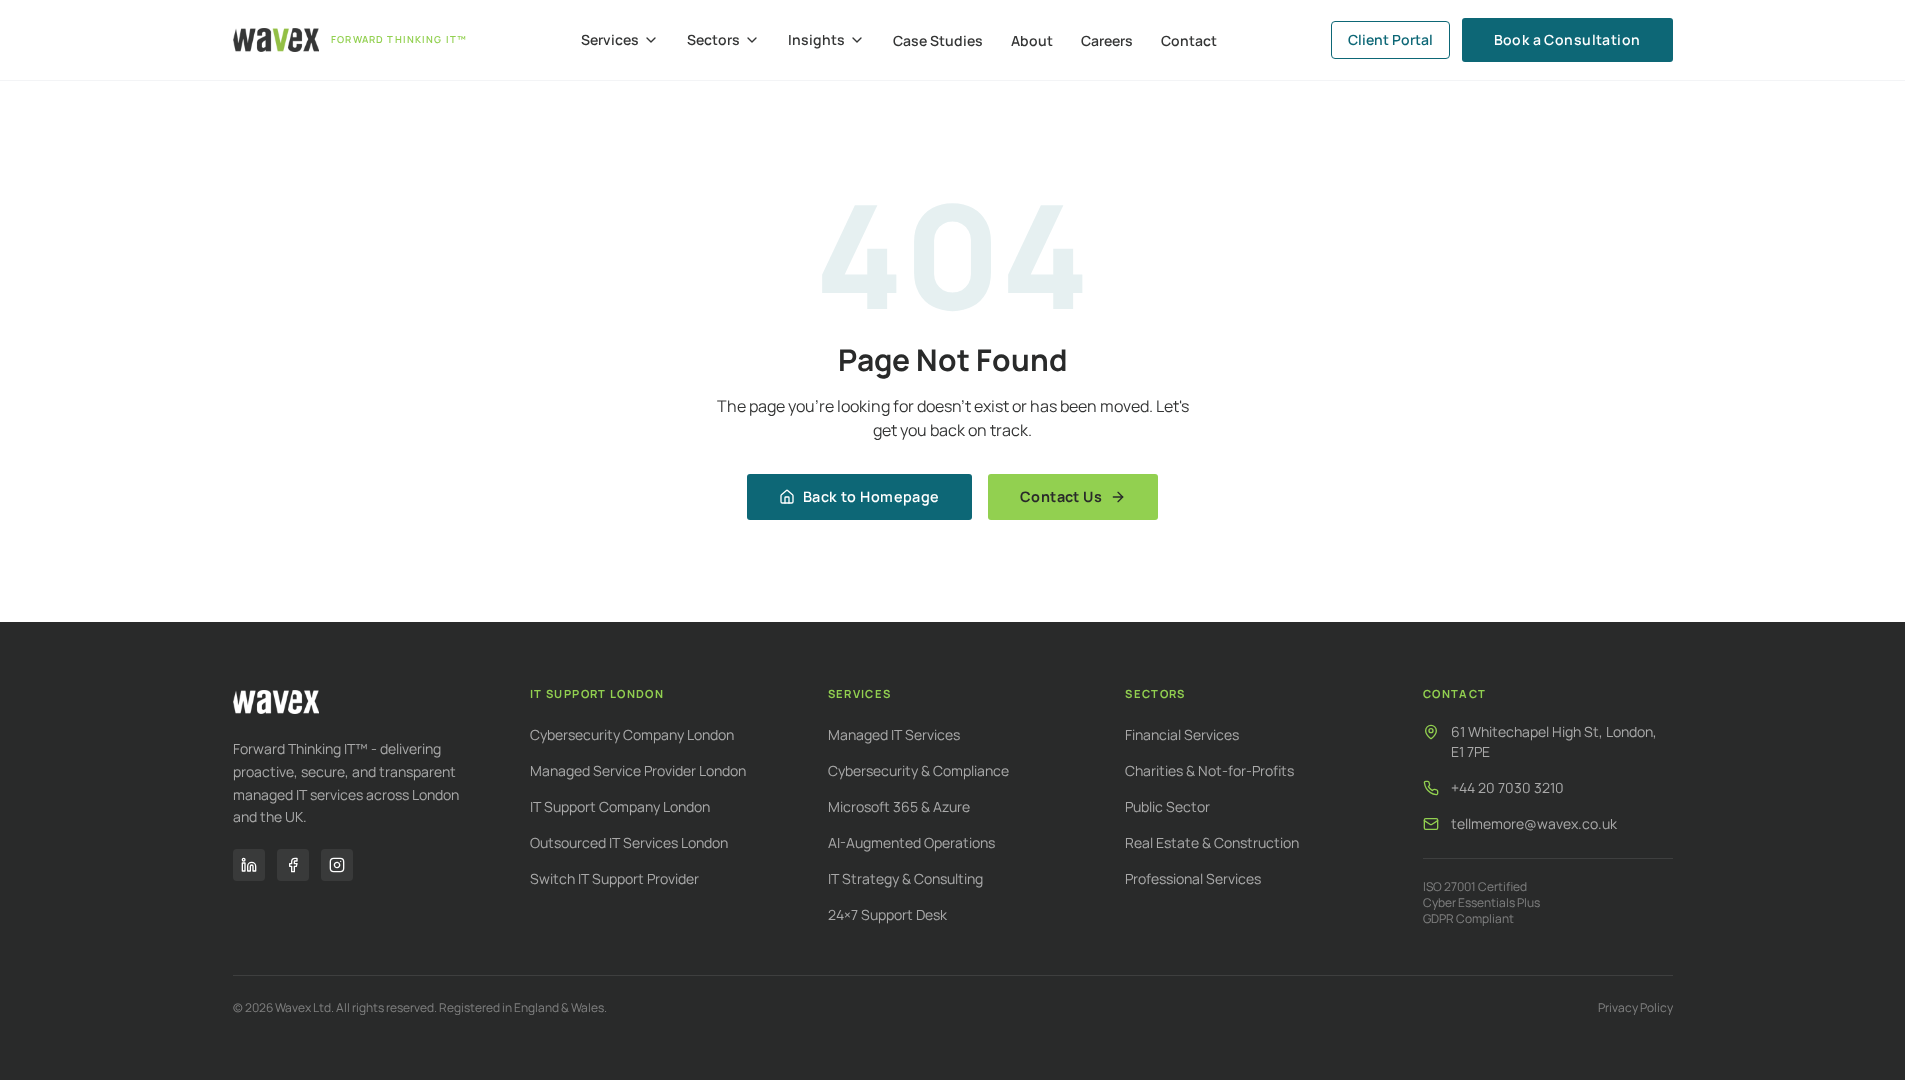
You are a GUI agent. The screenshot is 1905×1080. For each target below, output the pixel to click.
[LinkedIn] (249, 865)
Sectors (713, 39)
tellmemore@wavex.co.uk (1534, 823)
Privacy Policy (1635, 1008)
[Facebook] (293, 865)
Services (610, 39)
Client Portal (1390, 39)
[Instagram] (337, 865)
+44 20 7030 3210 (1507, 787)
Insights (816, 39)
